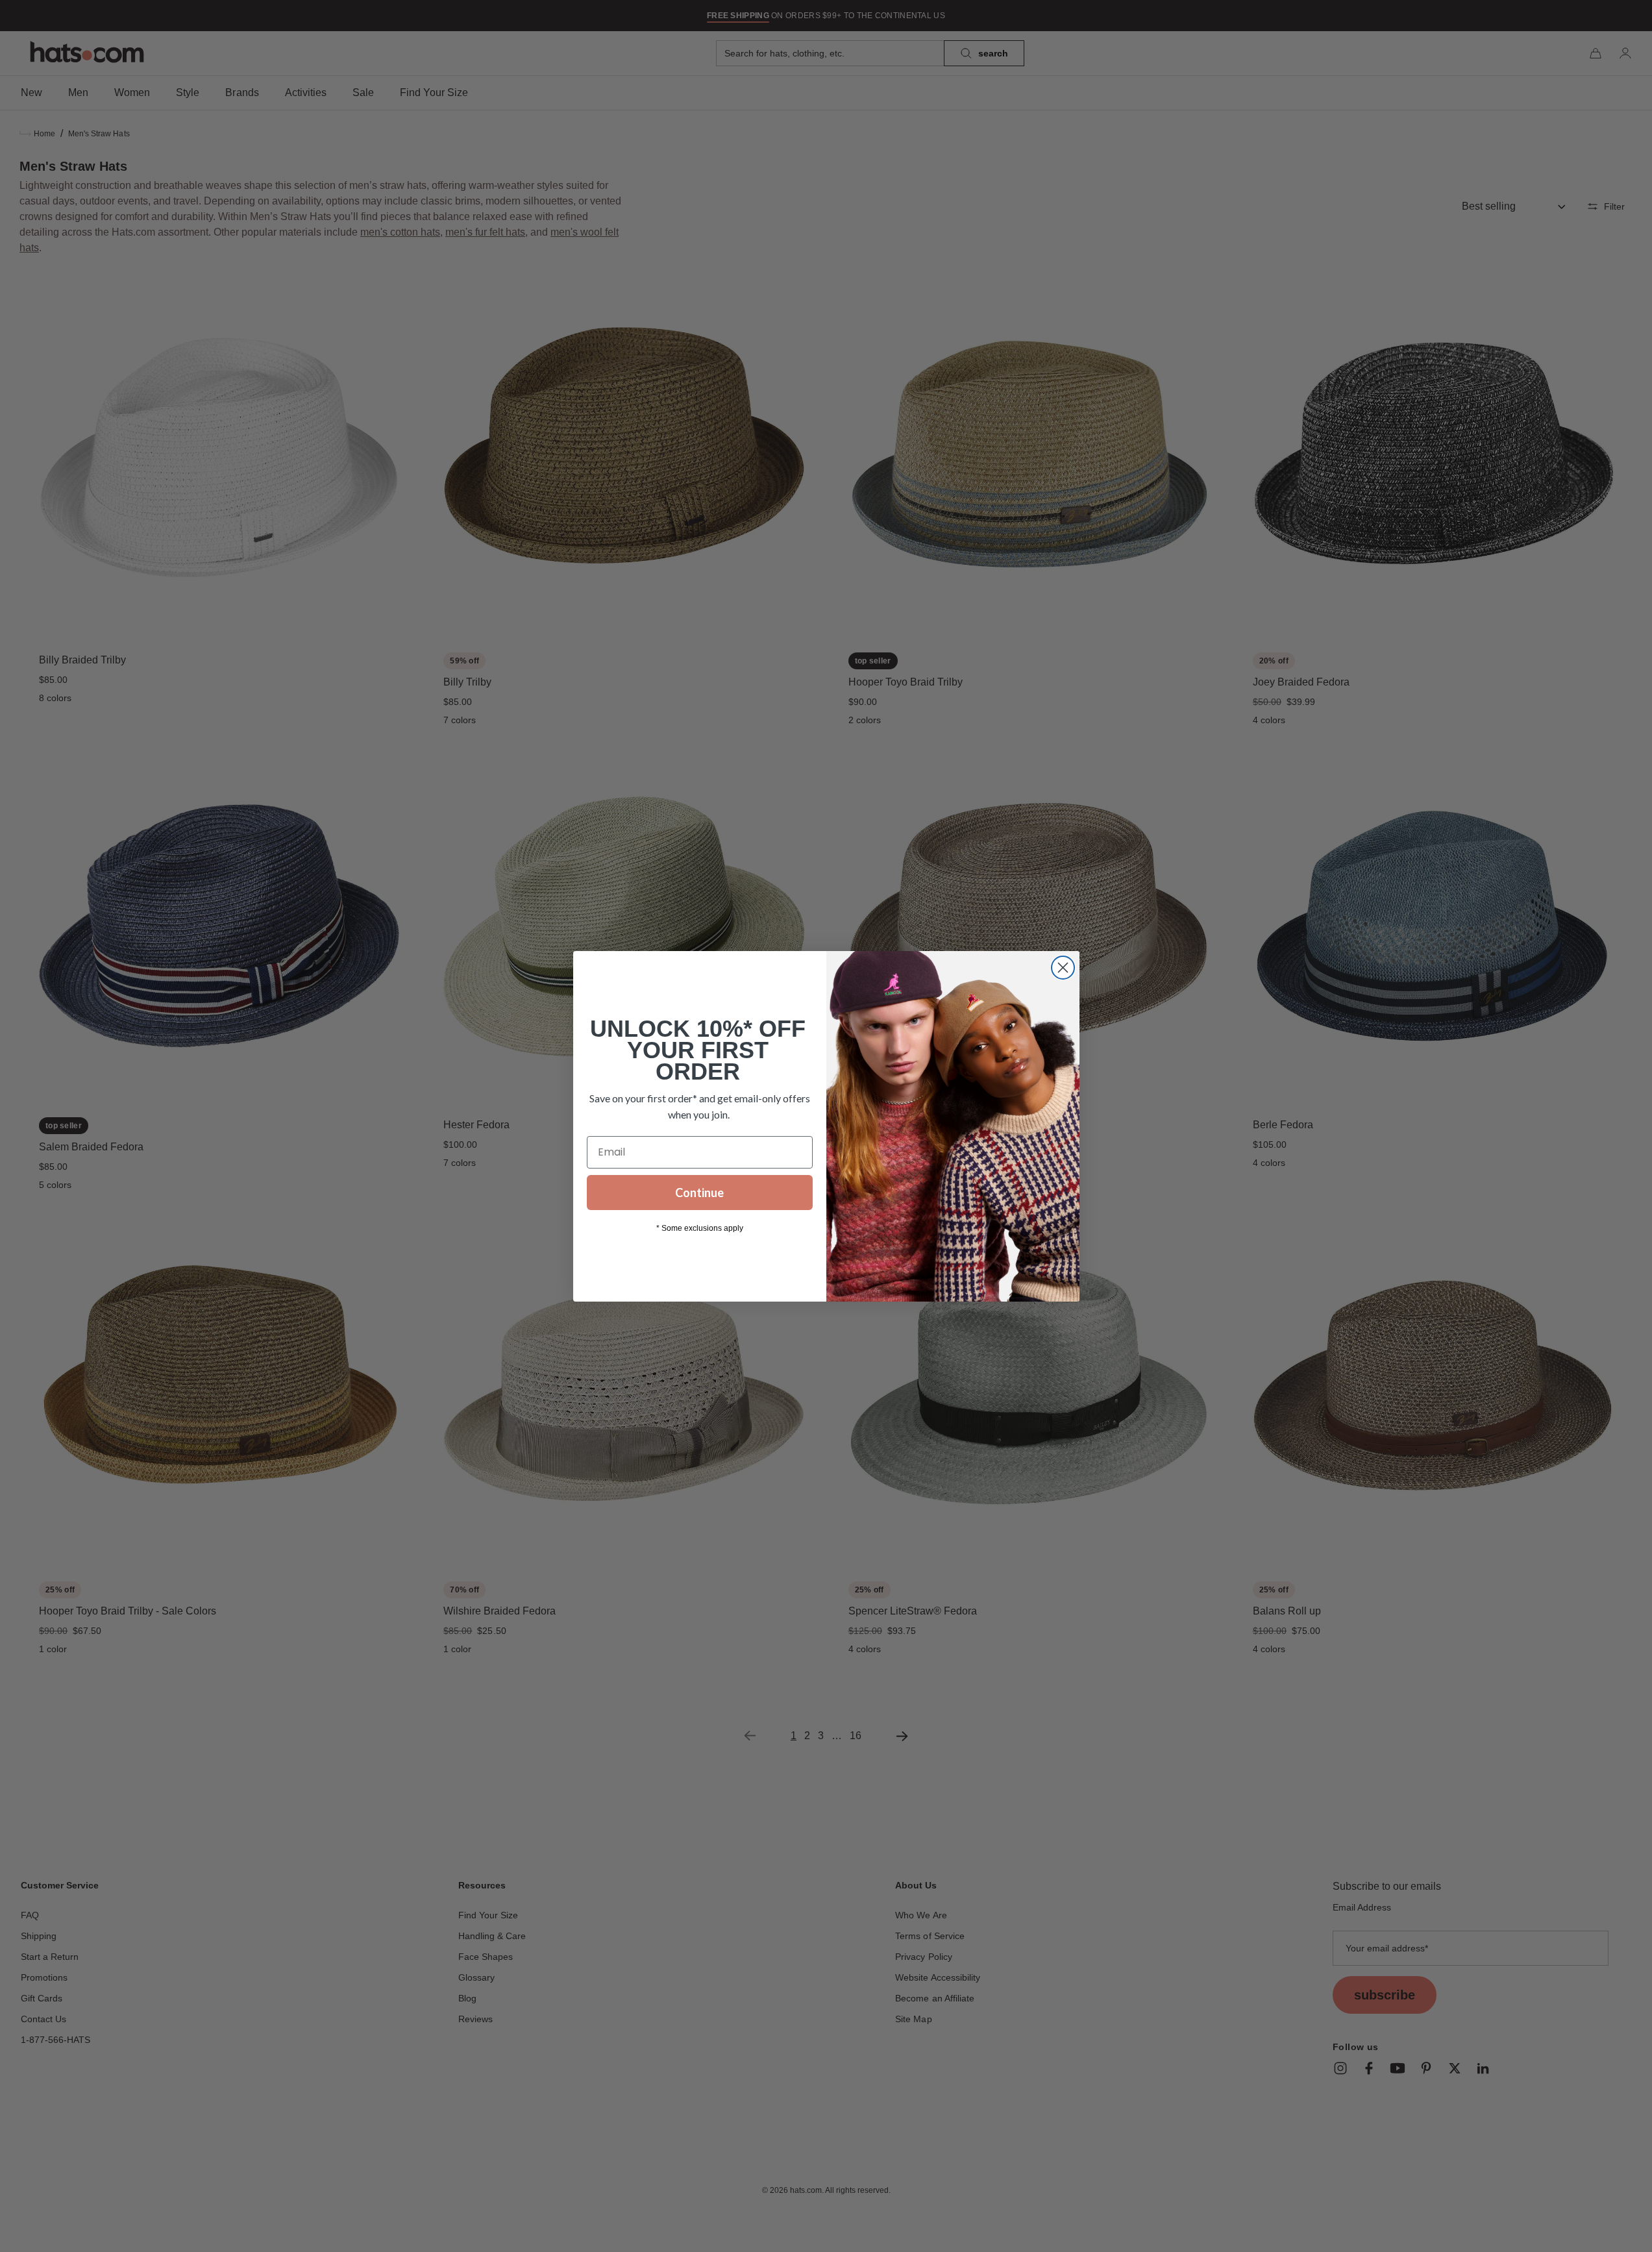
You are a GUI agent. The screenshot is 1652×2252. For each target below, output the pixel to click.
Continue (699, 1193)
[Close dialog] (1063, 968)
